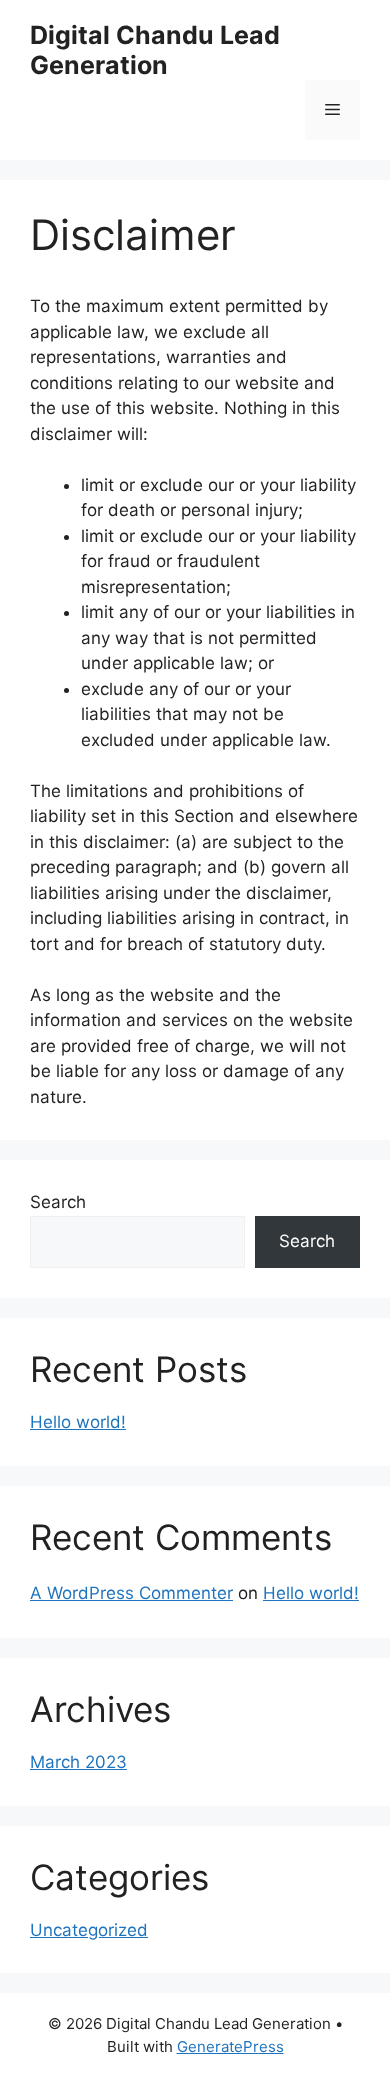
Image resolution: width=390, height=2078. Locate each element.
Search (58, 1202)
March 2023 (78, 1762)
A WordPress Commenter (131, 1593)
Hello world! (78, 1422)
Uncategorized (89, 1930)
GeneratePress (230, 2046)
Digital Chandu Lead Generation (155, 50)
